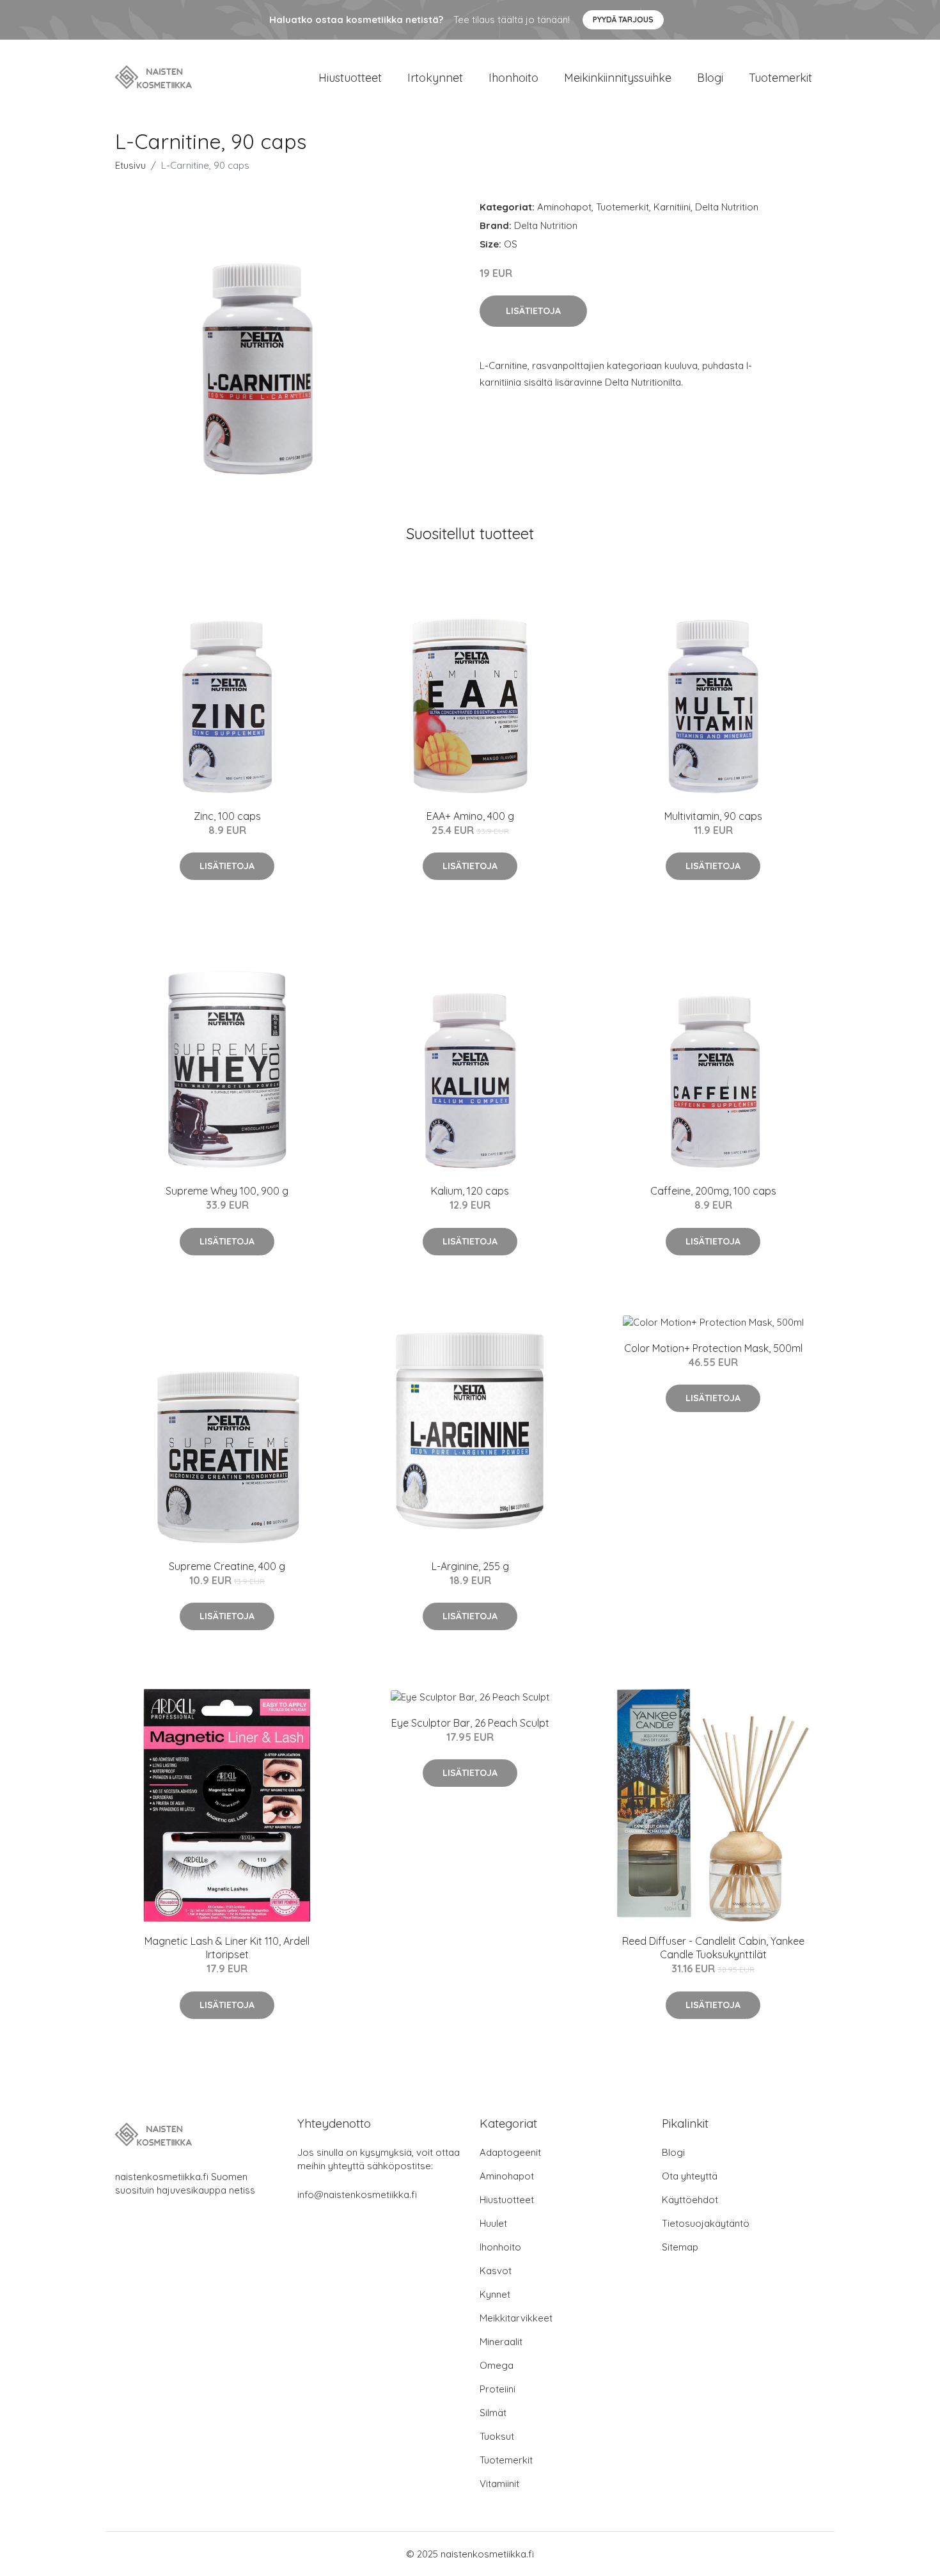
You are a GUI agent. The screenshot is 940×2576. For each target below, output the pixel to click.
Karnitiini (672, 207)
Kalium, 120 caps (470, 1191)
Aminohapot (564, 207)
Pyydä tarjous (623, 20)
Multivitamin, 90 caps (713, 816)
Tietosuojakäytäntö (706, 2223)
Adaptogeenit (510, 2152)
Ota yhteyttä (690, 2176)
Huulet (493, 2223)
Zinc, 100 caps (227, 816)
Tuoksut (497, 2436)
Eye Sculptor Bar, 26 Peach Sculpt (470, 1723)
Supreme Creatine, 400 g (227, 1566)
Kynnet (495, 2294)
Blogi (710, 78)
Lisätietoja (533, 311)
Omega (497, 2365)
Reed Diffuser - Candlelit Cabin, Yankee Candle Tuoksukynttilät (713, 1948)
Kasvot (496, 2271)
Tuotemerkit (780, 78)
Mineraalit (501, 2342)
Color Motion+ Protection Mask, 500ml (713, 1348)
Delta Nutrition (727, 207)
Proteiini (497, 2389)
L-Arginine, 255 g (470, 1566)
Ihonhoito (513, 78)
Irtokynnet (435, 78)
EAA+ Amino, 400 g (470, 816)
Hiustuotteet (350, 78)
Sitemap (680, 2247)
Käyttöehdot (690, 2200)
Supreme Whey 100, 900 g (227, 1191)
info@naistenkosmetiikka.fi (357, 2195)
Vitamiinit (499, 2484)
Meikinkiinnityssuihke (618, 78)
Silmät (493, 2413)
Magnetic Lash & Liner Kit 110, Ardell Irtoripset (227, 1948)
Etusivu (130, 165)
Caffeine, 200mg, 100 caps (713, 1191)
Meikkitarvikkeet (516, 2318)
